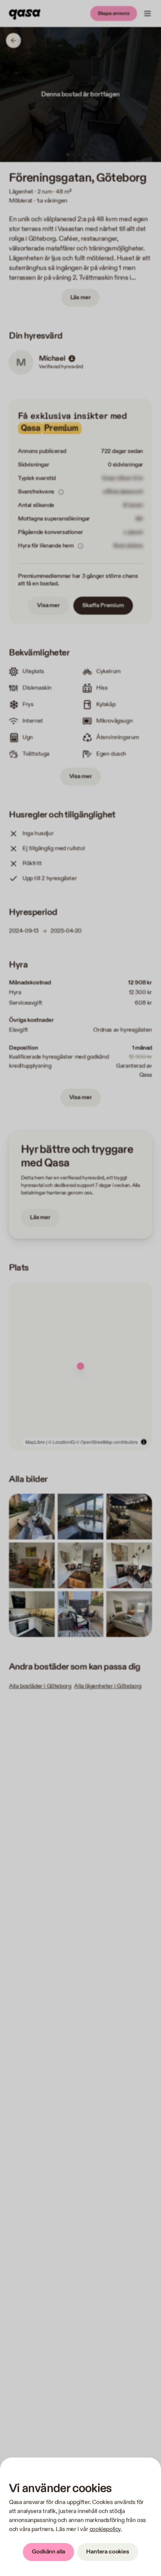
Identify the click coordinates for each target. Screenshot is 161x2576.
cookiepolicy (105, 2529)
